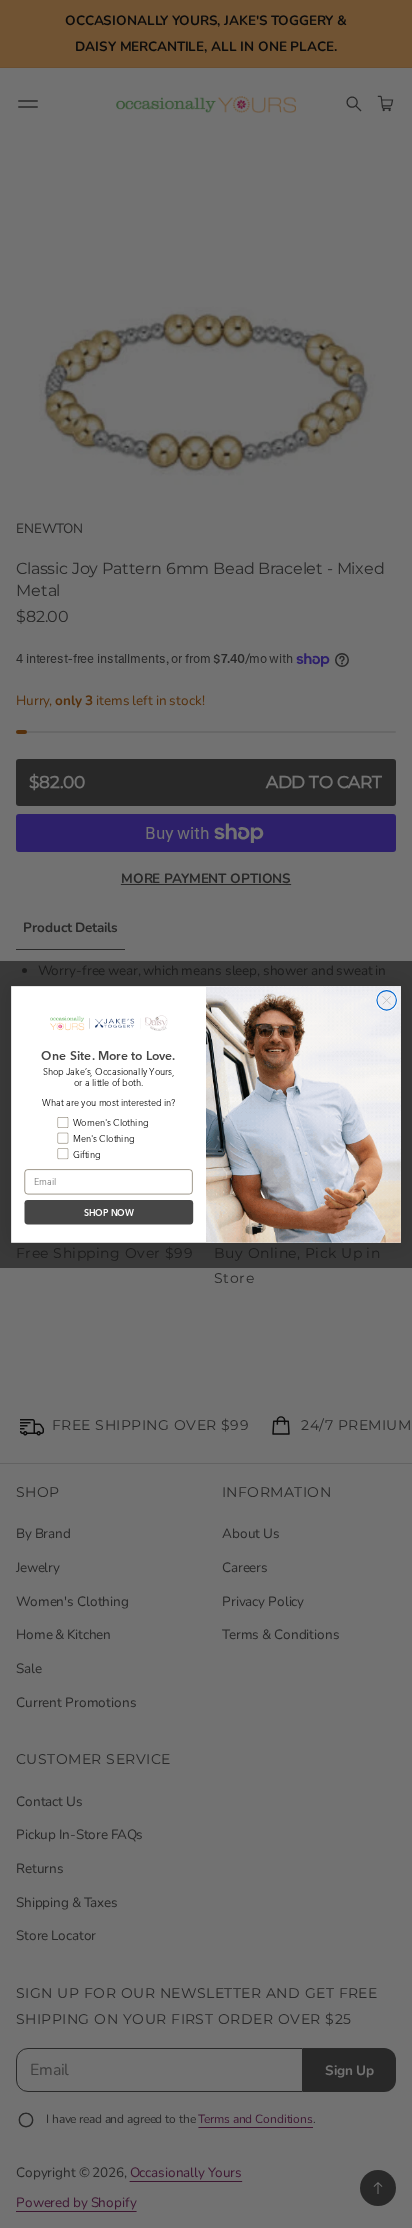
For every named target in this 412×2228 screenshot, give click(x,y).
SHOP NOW (109, 1211)
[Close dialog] (386, 999)
